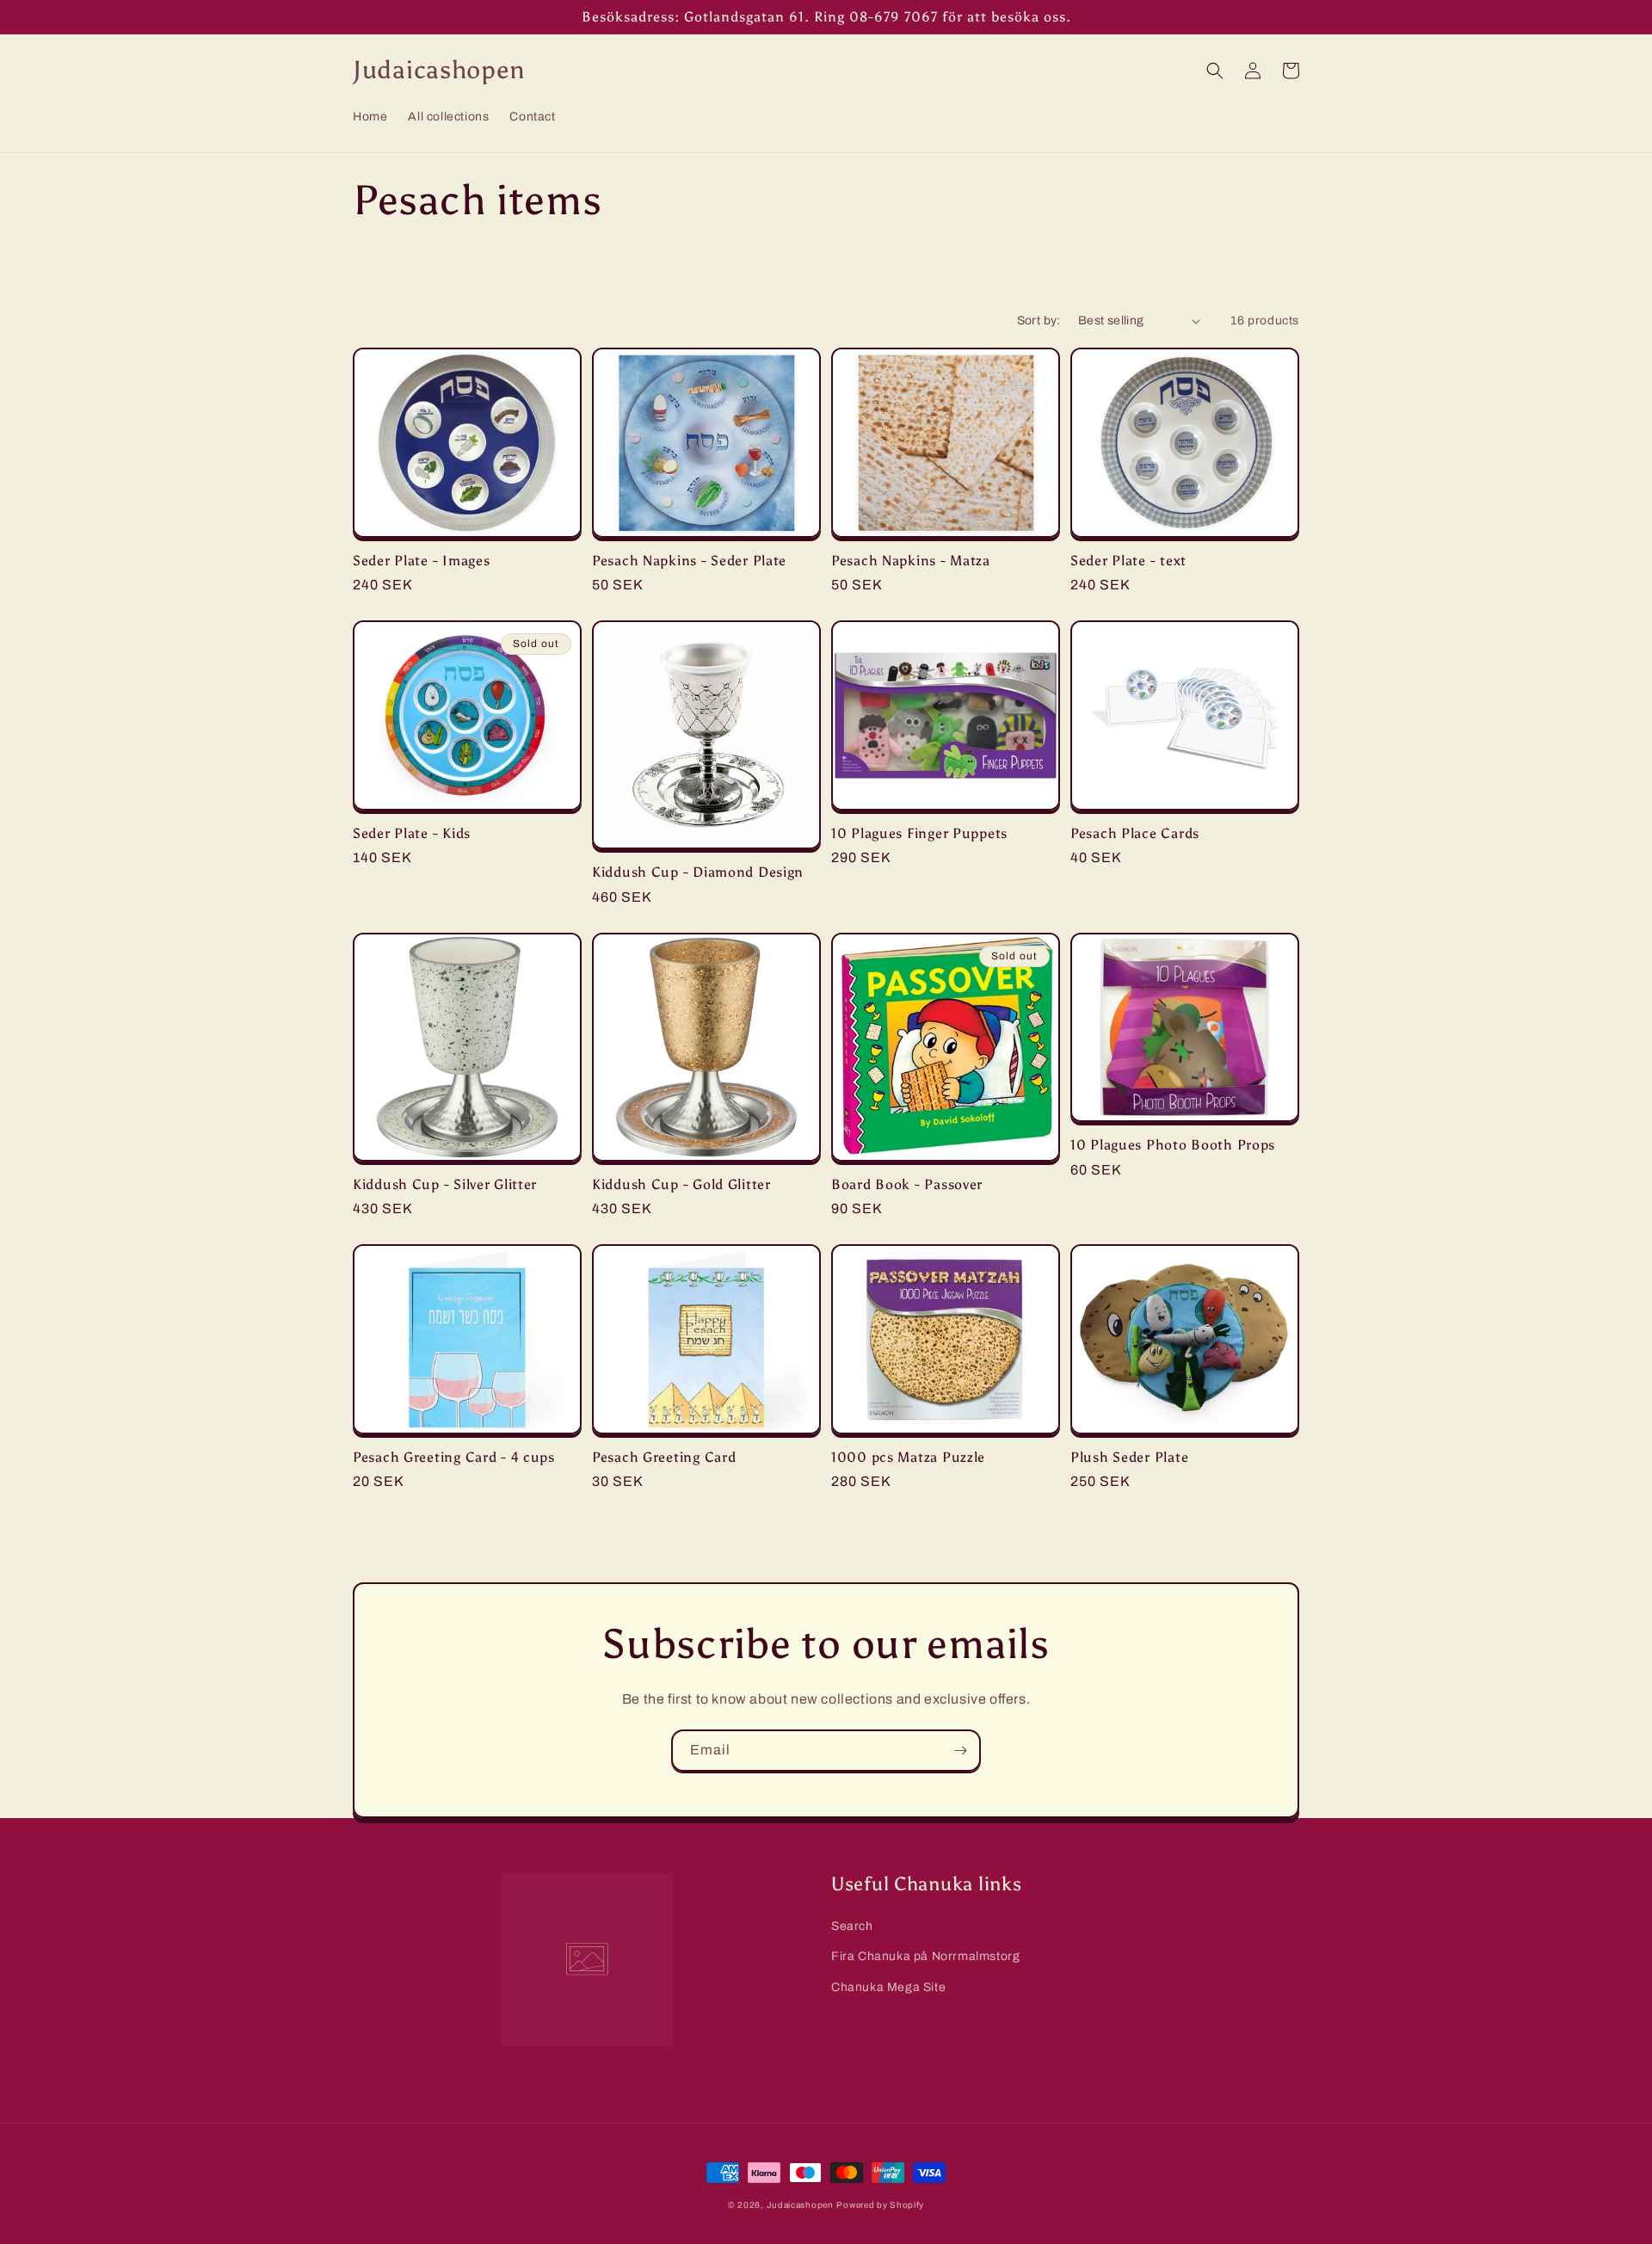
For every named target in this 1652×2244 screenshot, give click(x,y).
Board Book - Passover (907, 1184)
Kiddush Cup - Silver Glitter (445, 1184)
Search (852, 1926)
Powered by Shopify (880, 2205)
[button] (1215, 71)
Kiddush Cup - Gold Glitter (681, 1184)
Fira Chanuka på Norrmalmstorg (925, 1956)
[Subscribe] (960, 1751)
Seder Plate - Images (421, 561)
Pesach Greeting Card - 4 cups (454, 1457)
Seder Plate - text (1128, 561)
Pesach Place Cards (1135, 833)
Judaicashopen (800, 2205)
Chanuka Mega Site (888, 1987)
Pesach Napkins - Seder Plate (689, 561)
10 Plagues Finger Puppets (919, 833)
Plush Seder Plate (1129, 1457)
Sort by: (1039, 321)
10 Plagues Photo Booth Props (1173, 1145)
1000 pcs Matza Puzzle (908, 1457)
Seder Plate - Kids (412, 833)
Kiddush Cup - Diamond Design (698, 872)
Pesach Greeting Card (664, 1457)
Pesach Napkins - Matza (911, 561)
